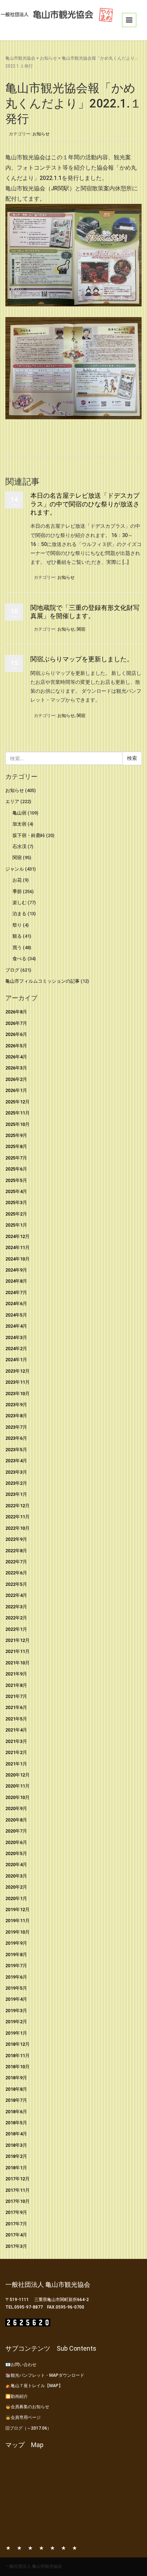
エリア (12, 801)
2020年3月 (16, 1876)
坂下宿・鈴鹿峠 (29, 835)
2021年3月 (16, 1741)
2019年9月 (16, 1943)
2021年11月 (17, 1651)
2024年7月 (16, 1292)
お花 (17, 880)
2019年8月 (16, 1954)
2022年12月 (17, 1506)
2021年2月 (16, 1752)
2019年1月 (16, 2033)
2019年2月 (16, 2022)
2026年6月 (16, 1034)
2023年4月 (16, 1461)
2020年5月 (16, 1853)
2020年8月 (16, 1820)
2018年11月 (17, 2056)
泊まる (19, 914)
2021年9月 (16, 1674)
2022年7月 (16, 1562)
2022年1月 (16, 1629)
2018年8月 (16, 2089)
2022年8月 (16, 1551)
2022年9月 (16, 1539)
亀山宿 (19, 813)
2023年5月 (16, 1450)
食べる (19, 959)
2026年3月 (16, 1068)
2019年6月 (16, 1977)
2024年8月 (16, 1281)
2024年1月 (16, 1360)
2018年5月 (16, 2123)
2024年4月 (16, 1326)
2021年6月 (16, 1707)
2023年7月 (16, 1427)
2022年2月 (16, 1618)
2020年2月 (16, 1887)
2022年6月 (16, 1573)
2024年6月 (16, 1304)
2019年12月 (17, 1910)
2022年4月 (16, 1595)
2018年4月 (16, 2134)
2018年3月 (16, 2145)
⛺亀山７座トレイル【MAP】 (34, 2386)
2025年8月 (16, 1146)
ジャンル (15, 869)
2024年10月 (17, 1259)
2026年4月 (16, 1057)
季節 (17, 891)
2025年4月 (16, 1191)
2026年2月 (16, 1079)
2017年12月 (17, 2179)
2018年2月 (16, 2156)
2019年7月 (16, 1966)
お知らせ (49, 58)
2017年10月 (17, 2201)
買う (17, 948)
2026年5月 (16, 1046)
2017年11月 (17, 2190)
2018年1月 (16, 2168)
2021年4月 (16, 1730)
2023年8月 (16, 1416)
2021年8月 (16, 1685)
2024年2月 (16, 1349)
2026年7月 (16, 1023)
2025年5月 (16, 1180)
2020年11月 (17, 1786)
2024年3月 (16, 1337)
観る (17, 936)
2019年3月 (16, 2011)
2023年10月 (17, 1394)
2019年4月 (16, 1999)
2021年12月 (17, 1640)
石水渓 (19, 846)
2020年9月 (16, 1808)
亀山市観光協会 (20, 58)
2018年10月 (17, 2067)
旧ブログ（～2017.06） (28, 2428)
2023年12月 (17, 1371)
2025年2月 (16, 1214)
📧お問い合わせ (21, 2365)
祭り (17, 925)
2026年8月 (16, 1012)
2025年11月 (17, 1113)
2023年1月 (16, 1494)
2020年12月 (17, 1775)
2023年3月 (16, 1472)
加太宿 (19, 824)
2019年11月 (17, 1921)
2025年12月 (17, 1102)
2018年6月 (16, 2112)
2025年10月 (17, 1124)
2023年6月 (16, 1438)
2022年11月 (17, 1517)
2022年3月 (16, 1607)
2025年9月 (16, 1135)
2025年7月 (16, 1158)
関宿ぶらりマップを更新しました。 (82, 659)
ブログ (12, 970)
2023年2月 (16, 1483)
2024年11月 (17, 1247)
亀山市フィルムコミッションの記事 (42, 981)
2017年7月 (16, 2224)
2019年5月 (16, 1988)
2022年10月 (17, 1528)
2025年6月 (16, 1169)
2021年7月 (16, 1696)
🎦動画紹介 (17, 2396)
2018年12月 (17, 2044)
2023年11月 (17, 1382)
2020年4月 (16, 1865)
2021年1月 (16, 1764)
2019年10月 (17, 1932)
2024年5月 (16, 1315)
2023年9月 (16, 1405)
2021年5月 (16, 1719)
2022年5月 (16, 1584)
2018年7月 (16, 2100)
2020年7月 (16, 1831)
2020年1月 (16, 1898)
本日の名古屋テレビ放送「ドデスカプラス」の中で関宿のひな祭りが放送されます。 (85, 504)
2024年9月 (16, 1270)
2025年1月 (16, 1225)
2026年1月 (16, 1090)
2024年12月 (17, 1236)
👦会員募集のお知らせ (27, 2407)
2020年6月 (16, 1842)
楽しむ (19, 903)
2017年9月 (16, 2212)
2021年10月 (17, 1663)
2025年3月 (16, 1202)
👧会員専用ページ (23, 2417)
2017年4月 (16, 2235)
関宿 (81, 629)
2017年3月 (16, 2246)
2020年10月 (17, 1797)
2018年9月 (16, 2078)
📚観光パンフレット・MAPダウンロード (45, 2375)
